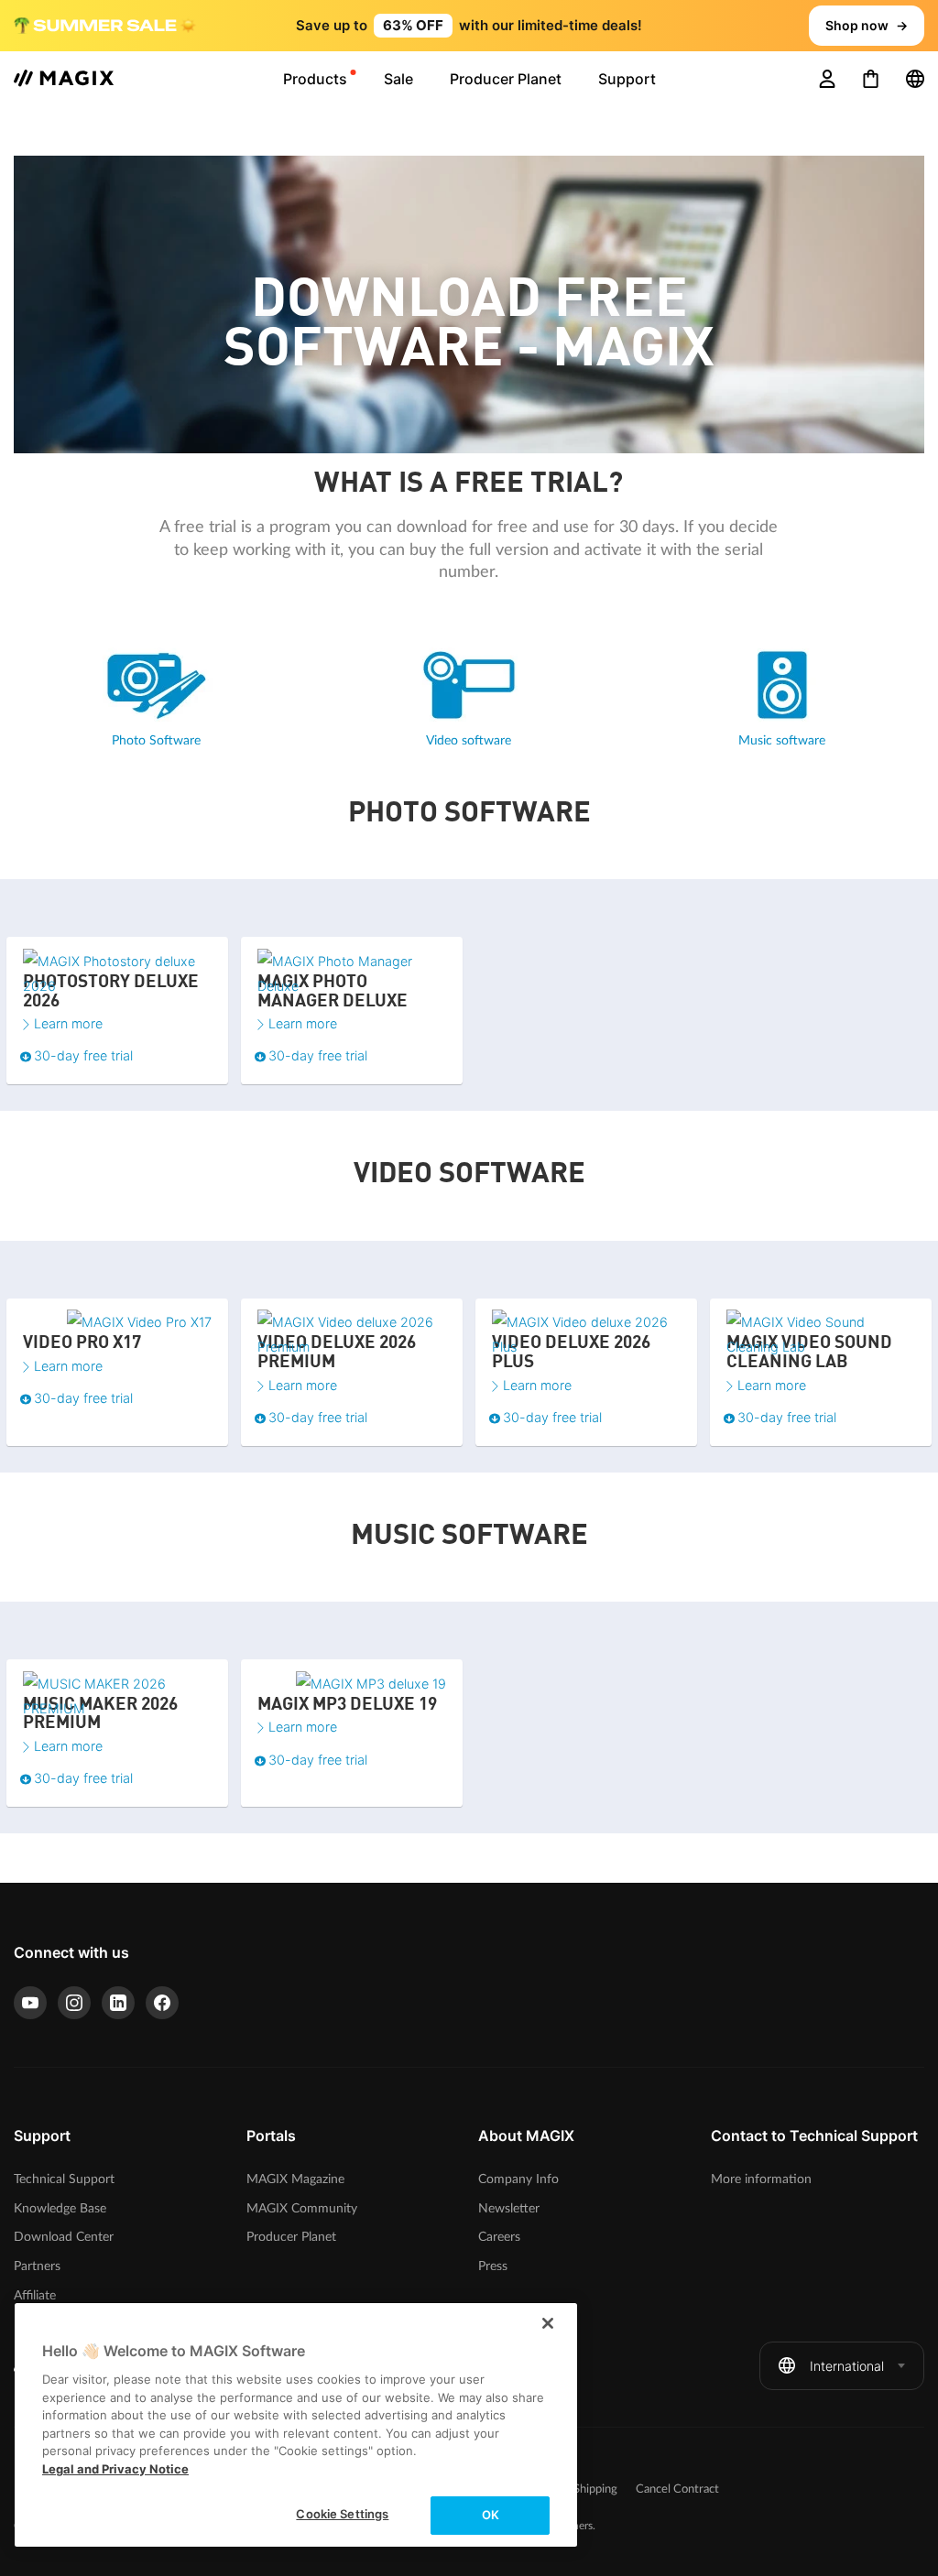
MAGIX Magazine (295, 2179)
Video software (469, 740)
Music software (782, 740)
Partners (37, 2266)
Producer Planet (291, 2237)
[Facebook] (162, 2003)
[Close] (548, 2323)
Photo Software (156, 740)
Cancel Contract (677, 2489)
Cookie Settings (342, 2514)
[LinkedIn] (118, 2003)
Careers (499, 2237)
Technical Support (64, 2179)
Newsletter (509, 2208)
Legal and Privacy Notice (115, 2469)
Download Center (64, 2237)
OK (491, 2515)
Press (493, 2266)
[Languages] (915, 79)
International (847, 2366)
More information (761, 2179)
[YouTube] (30, 2003)
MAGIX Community (302, 2208)
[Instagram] (74, 2003)
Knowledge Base (60, 2208)
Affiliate (35, 2295)
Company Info (518, 2179)
